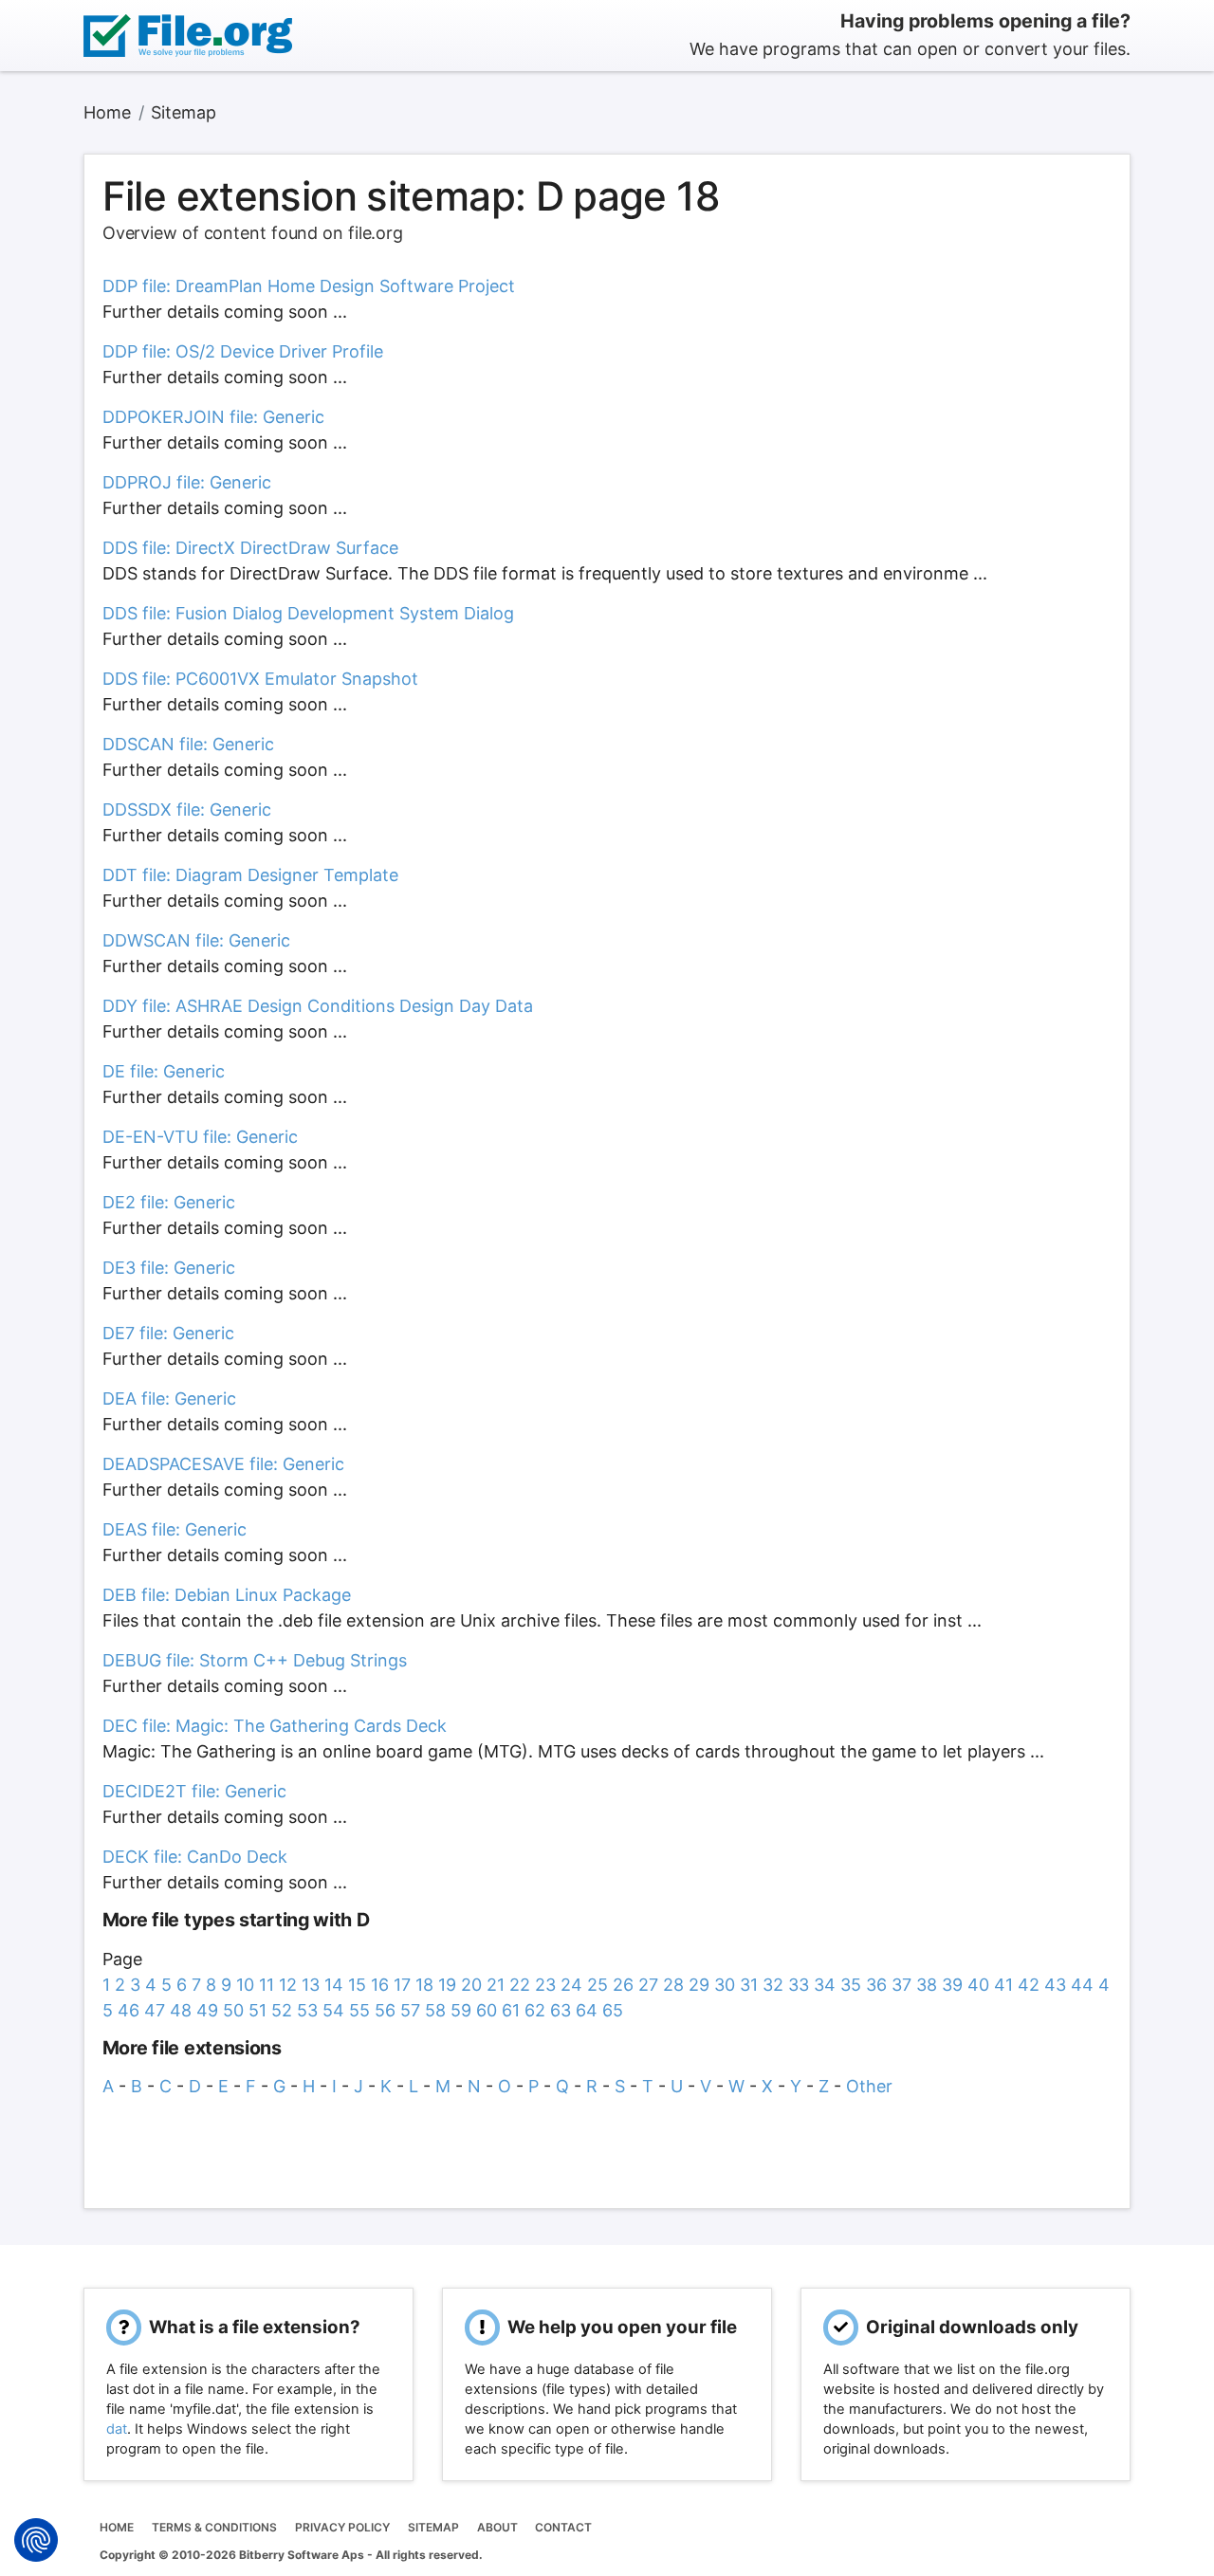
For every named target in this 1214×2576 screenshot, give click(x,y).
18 (424, 1985)
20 (471, 1985)
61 (511, 2010)
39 (952, 1985)
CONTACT (563, 2527)
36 (876, 1985)
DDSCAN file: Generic (188, 744)
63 (561, 2010)
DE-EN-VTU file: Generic (200, 1137)
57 (410, 2010)
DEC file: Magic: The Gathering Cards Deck (275, 1726)
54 (333, 2010)
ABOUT (497, 2527)
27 (648, 1985)
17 (402, 1985)
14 (334, 1985)
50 (233, 2010)
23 (545, 1985)
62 (535, 2010)
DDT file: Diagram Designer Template (250, 875)
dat (117, 2429)
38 (927, 1985)
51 (258, 2010)
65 (613, 2010)
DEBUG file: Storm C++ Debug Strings (255, 1660)
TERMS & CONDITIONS (214, 2527)
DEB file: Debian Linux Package (227, 1595)
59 (461, 2010)
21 (496, 1985)
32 (773, 1985)
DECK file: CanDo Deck (195, 1857)
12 (288, 1985)
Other (869, 2086)
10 (245, 1985)
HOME (117, 2527)
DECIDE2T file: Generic (194, 1791)
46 (129, 2010)
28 (673, 1985)
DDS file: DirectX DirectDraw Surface (250, 548)
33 (799, 1985)
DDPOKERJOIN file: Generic (213, 417)
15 (357, 1985)
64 (587, 2010)
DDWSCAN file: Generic (196, 940)
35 (851, 1985)
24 (571, 1985)
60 (487, 2010)
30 (725, 1985)
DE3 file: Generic (169, 1268)
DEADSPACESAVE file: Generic (223, 1464)
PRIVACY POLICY (342, 2527)
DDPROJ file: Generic (187, 482)
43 (1055, 1985)
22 (520, 1985)
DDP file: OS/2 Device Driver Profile (243, 351)
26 (623, 1985)
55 (359, 2010)
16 (380, 1985)
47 (155, 2010)
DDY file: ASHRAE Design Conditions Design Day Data (318, 1006)
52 (282, 2010)
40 (978, 1985)
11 (267, 1985)
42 (1029, 1985)
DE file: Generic (164, 1071)
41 (1003, 1985)
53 (307, 2010)
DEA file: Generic (169, 1398)
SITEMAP (433, 2527)
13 (311, 1985)
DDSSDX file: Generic (187, 810)
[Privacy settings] (36, 2540)
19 (447, 1985)
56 (385, 2010)
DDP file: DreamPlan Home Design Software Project (309, 286)
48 (181, 2010)
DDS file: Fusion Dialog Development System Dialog (308, 613)
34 (825, 1985)
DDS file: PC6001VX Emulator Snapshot (260, 679)
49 (207, 2010)
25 (598, 1985)
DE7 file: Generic (168, 1333)
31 (749, 1985)
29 (699, 1985)
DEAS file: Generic (175, 1529)
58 (435, 2010)
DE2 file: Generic (169, 1202)
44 (1082, 1985)
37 (901, 1985)
